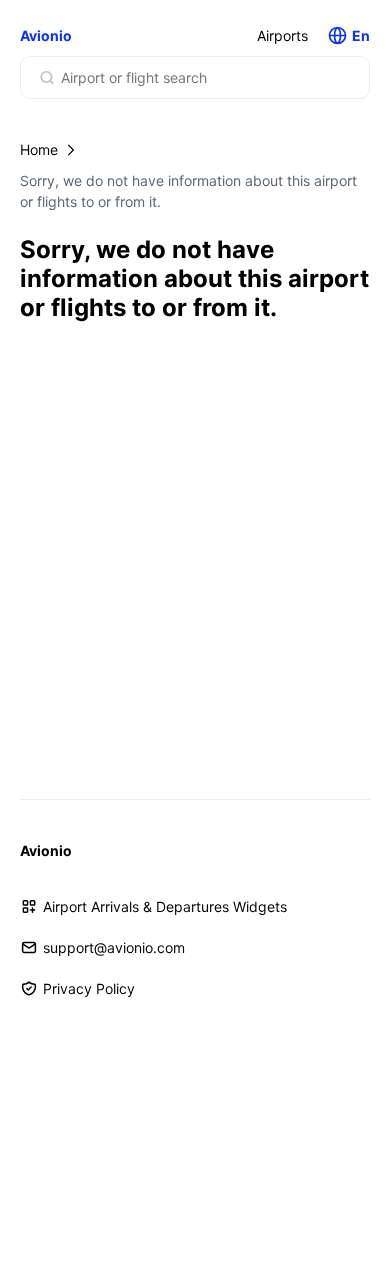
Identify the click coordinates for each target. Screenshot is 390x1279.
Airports (282, 35)
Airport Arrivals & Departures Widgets (165, 906)
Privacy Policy (89, 988)
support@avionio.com (114, 947)
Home (39, 149)
